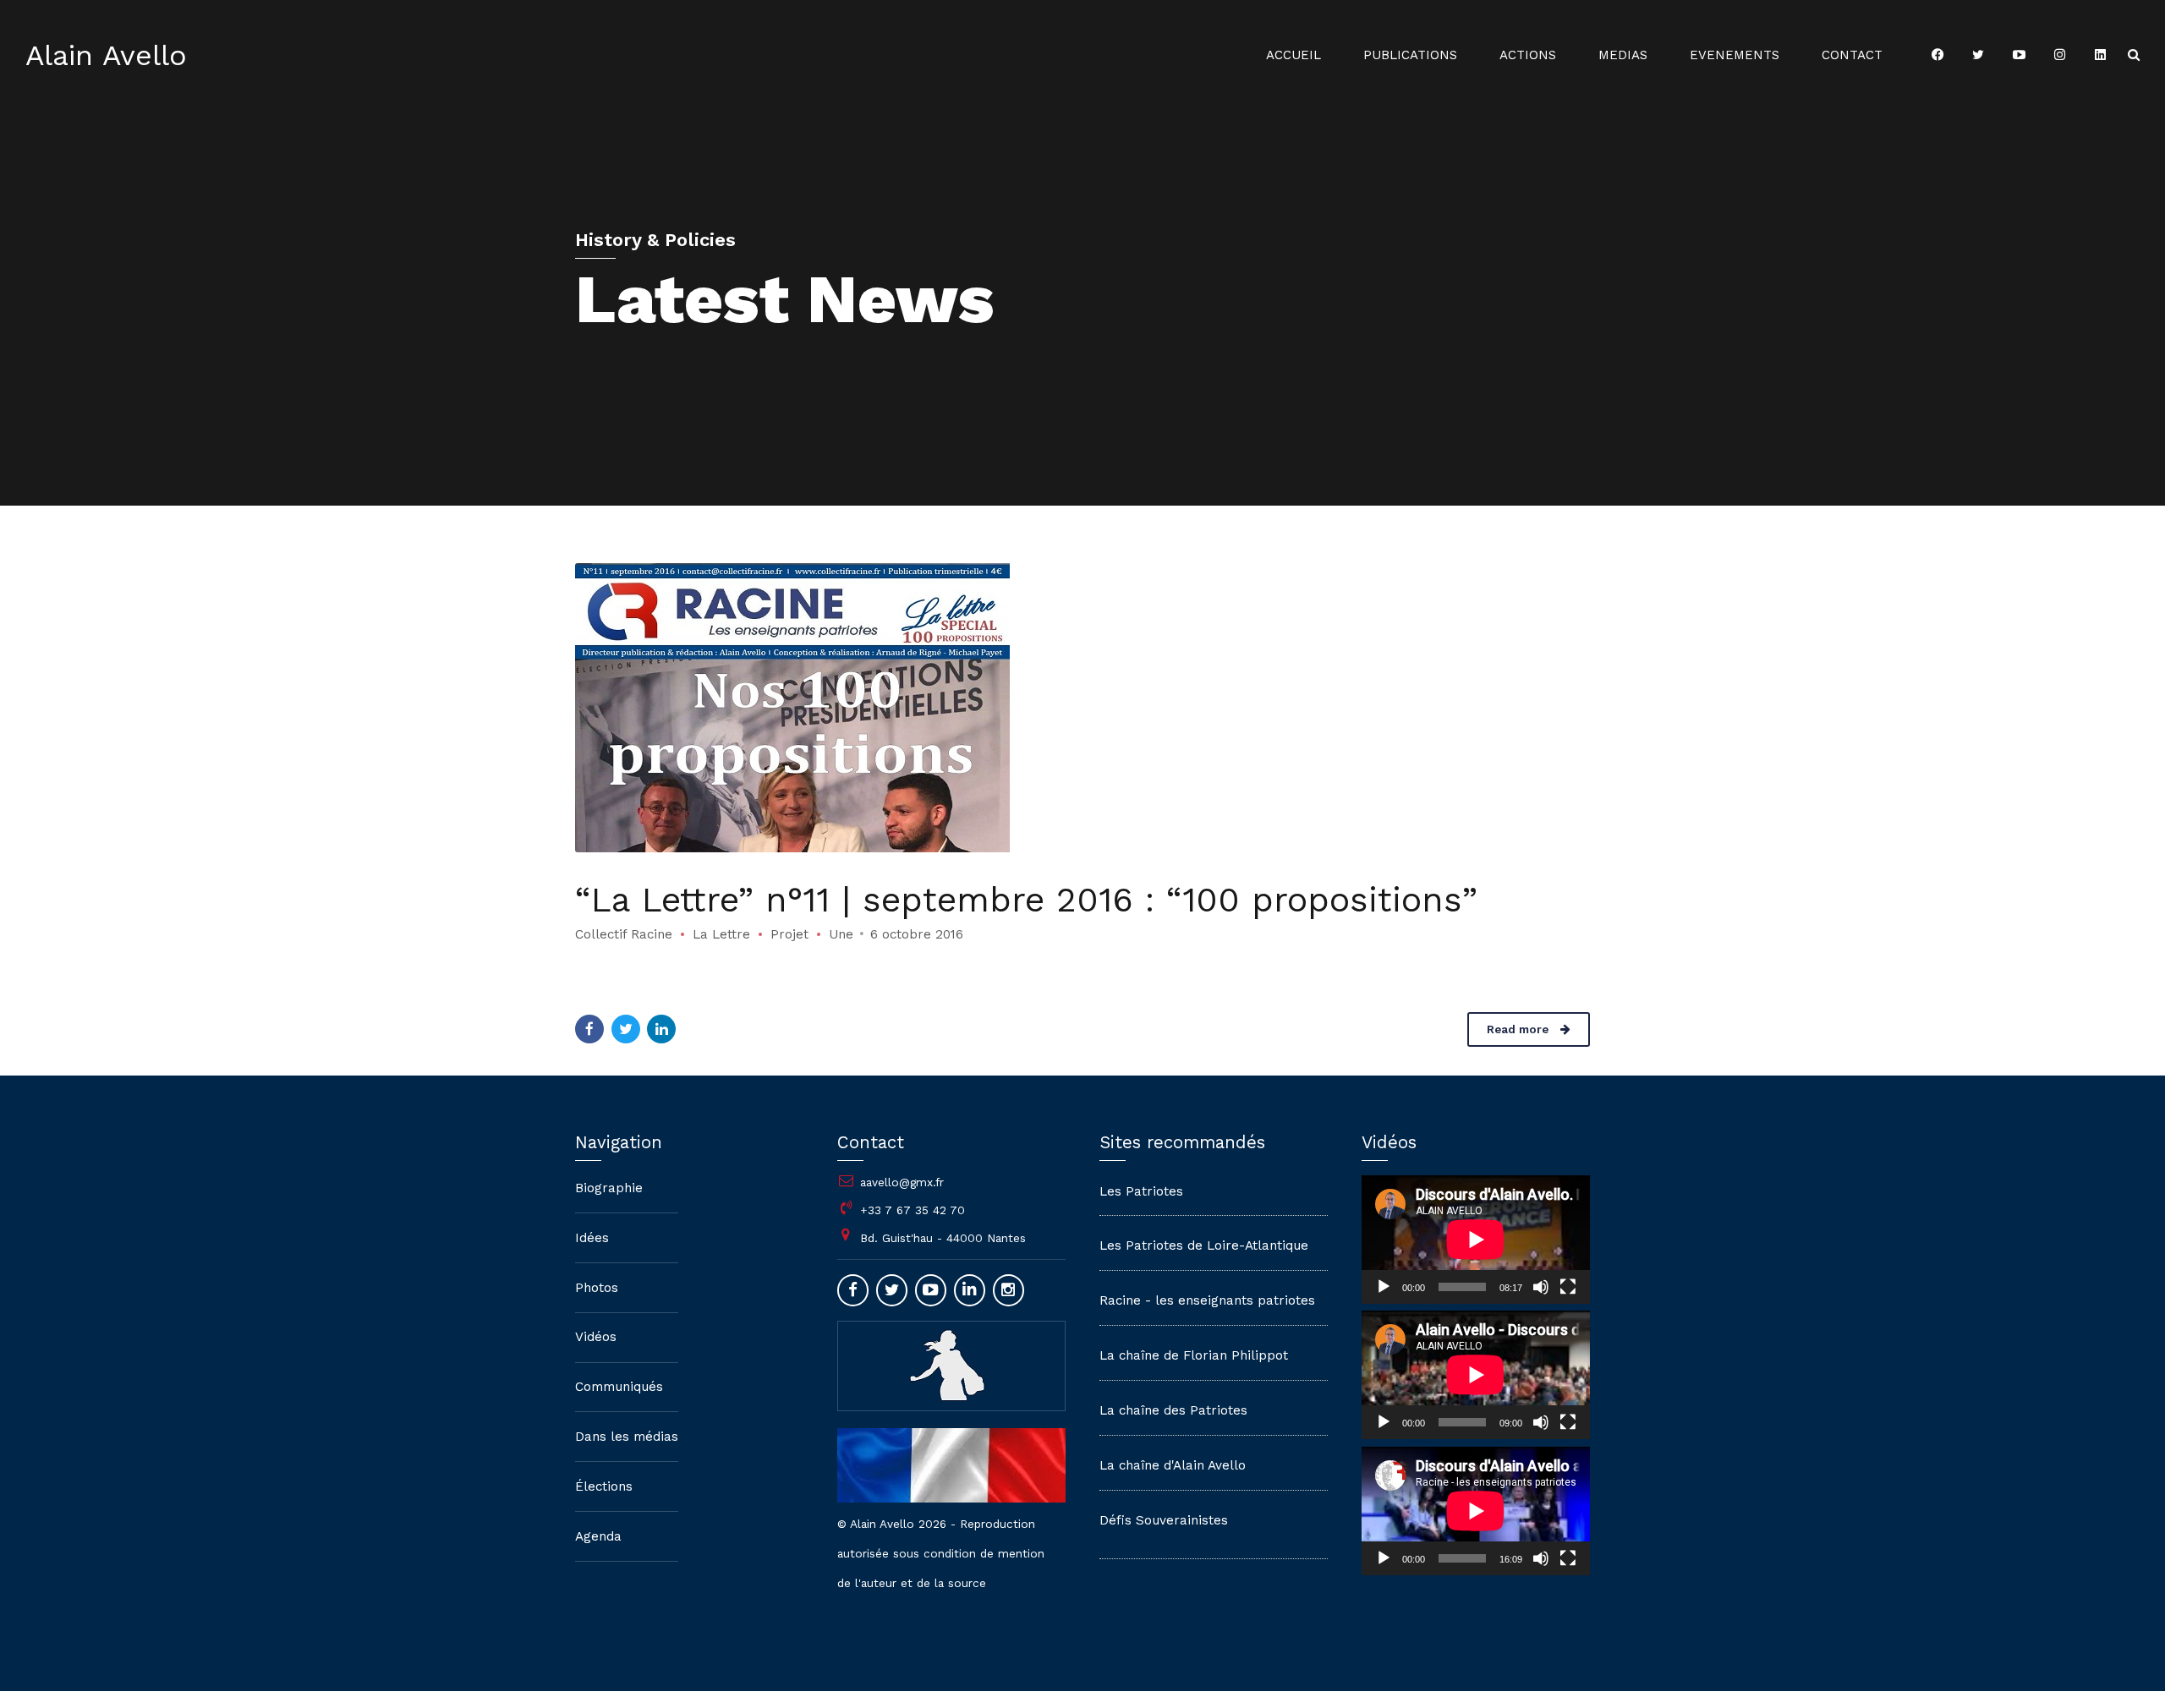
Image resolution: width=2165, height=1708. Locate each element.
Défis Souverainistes (1164, 1520)
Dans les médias (627, 1437)
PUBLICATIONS (1410, 55)
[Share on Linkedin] (661, 1029)
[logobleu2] (951, 1365)
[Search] (2134, 55)
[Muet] (1541, 1287)
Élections (604, 1486)
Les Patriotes (1141, 1191)
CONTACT (1852, 55)
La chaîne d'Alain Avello (1173, 1465)
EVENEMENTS (1735, 55)
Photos (597, 1288)
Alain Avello (106, 55)
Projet (789, 934)
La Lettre (721, 934)
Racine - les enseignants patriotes (1207, 1300)
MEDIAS (1623, 55)
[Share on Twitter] (626, 1029)
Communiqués (619, 1387)
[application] (1476, 1240)
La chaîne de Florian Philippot (1194, 1355)
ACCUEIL (1294, 55)
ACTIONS (1528, 55)
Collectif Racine (624, 934)
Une (841, 934)
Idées (592, 1238)
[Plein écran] (1568, 1287)
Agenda (598, 1536)
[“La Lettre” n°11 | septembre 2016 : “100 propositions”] (1082, 708)
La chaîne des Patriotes (1173, 1410)
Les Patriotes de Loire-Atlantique (1204, 1245)
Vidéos (596, 1337)
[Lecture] (1384, 1287)
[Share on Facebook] (589, 1029)
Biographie (609, 1188)
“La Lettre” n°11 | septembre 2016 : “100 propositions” (1026, 900)
